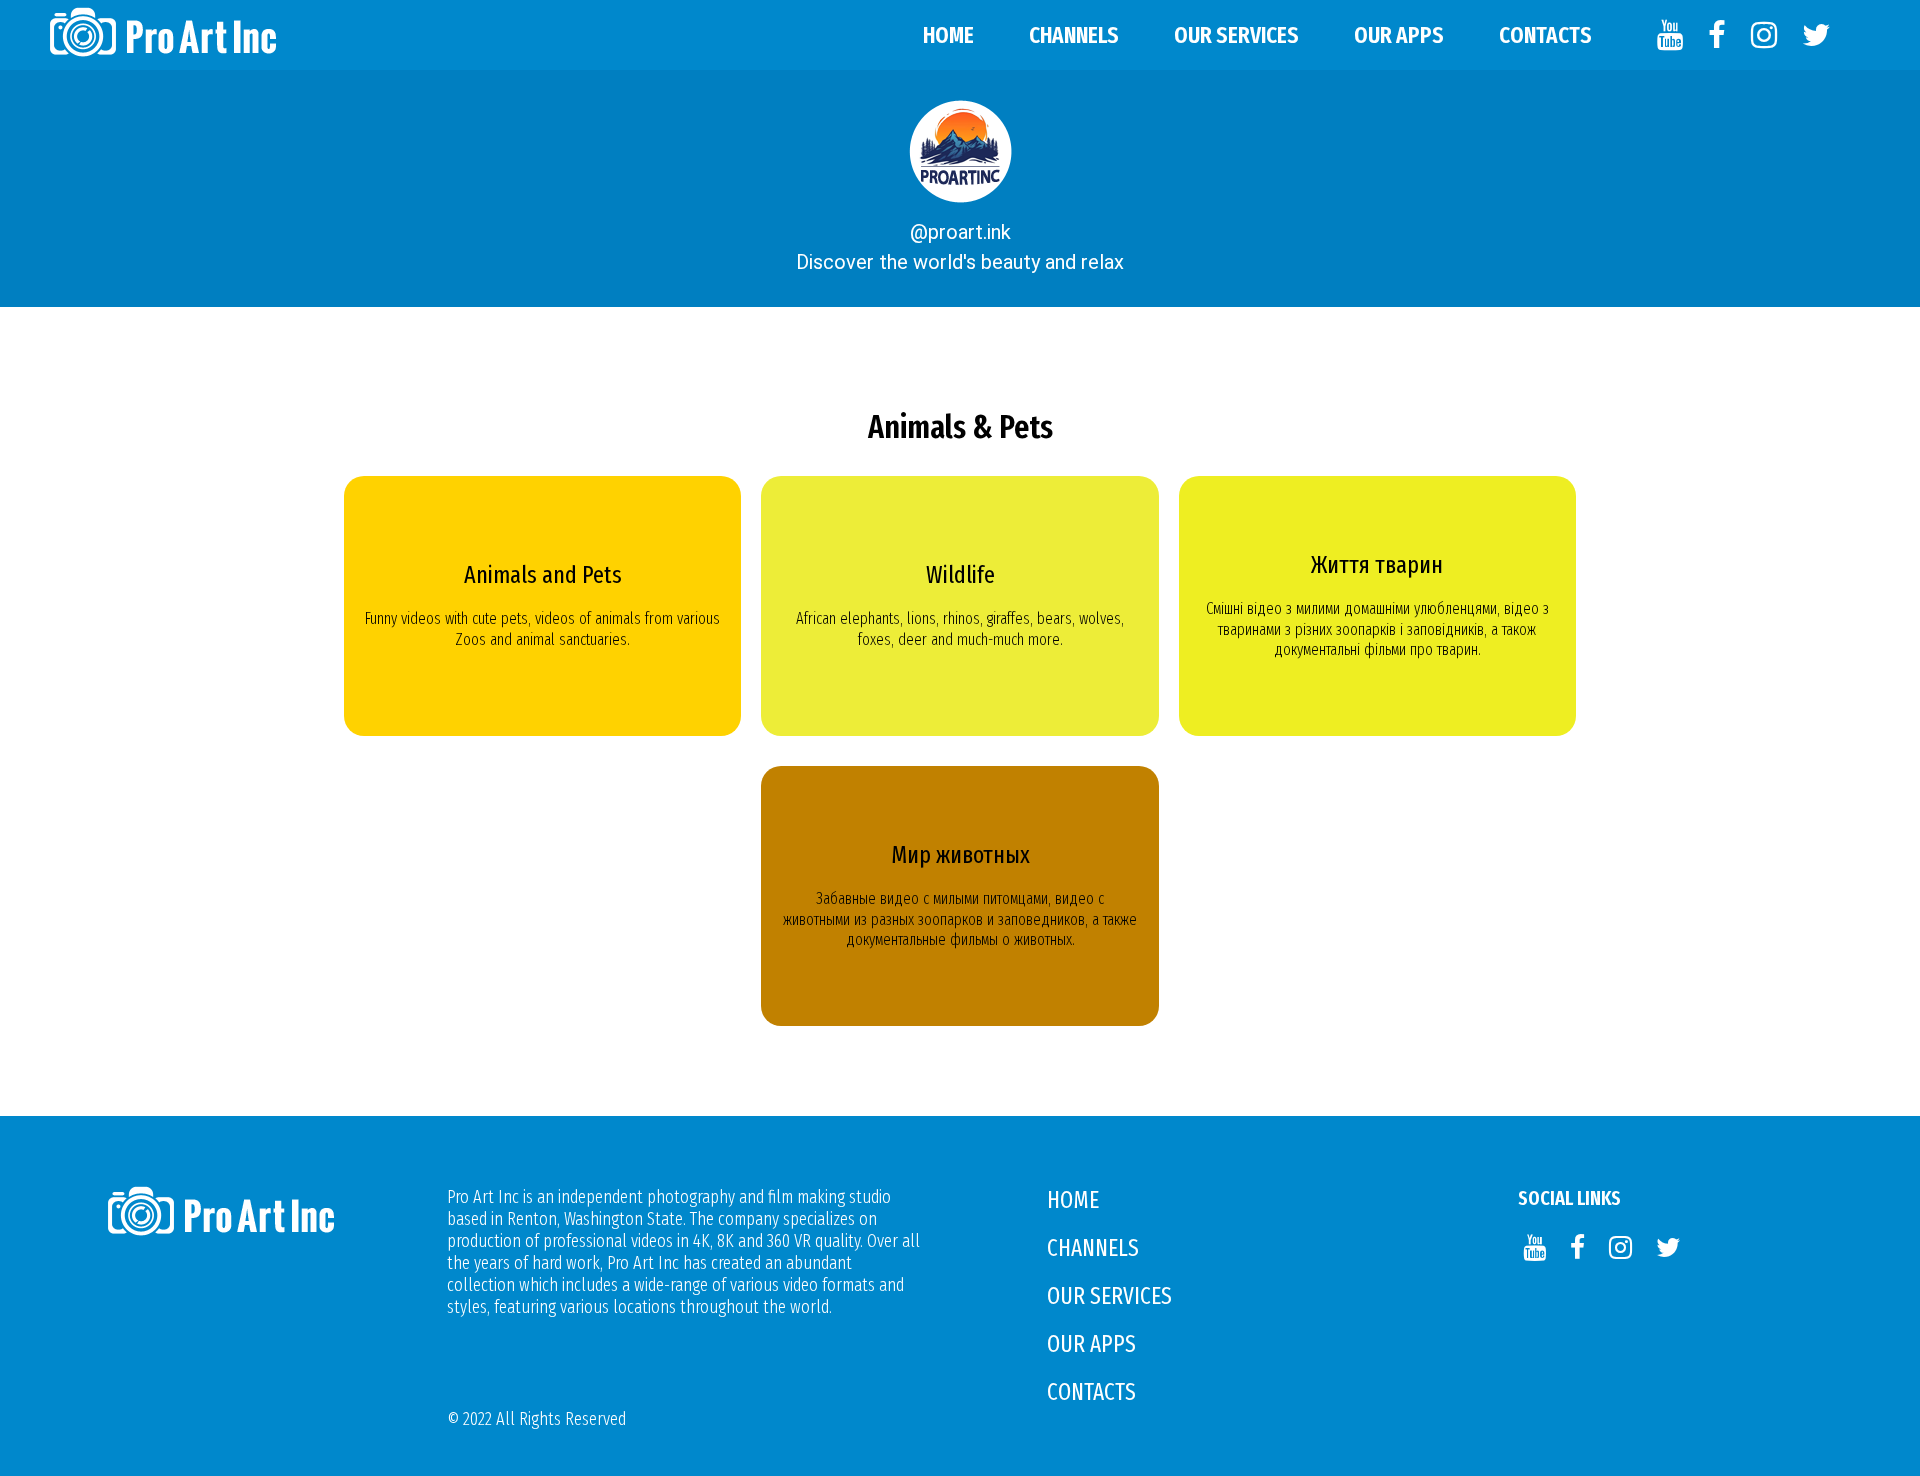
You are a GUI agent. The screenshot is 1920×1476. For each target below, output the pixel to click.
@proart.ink (960, 232)
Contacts (1545, 35)
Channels (1074, 35)
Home (948, 35)
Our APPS (1399, 35)
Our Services (1236, 35)
